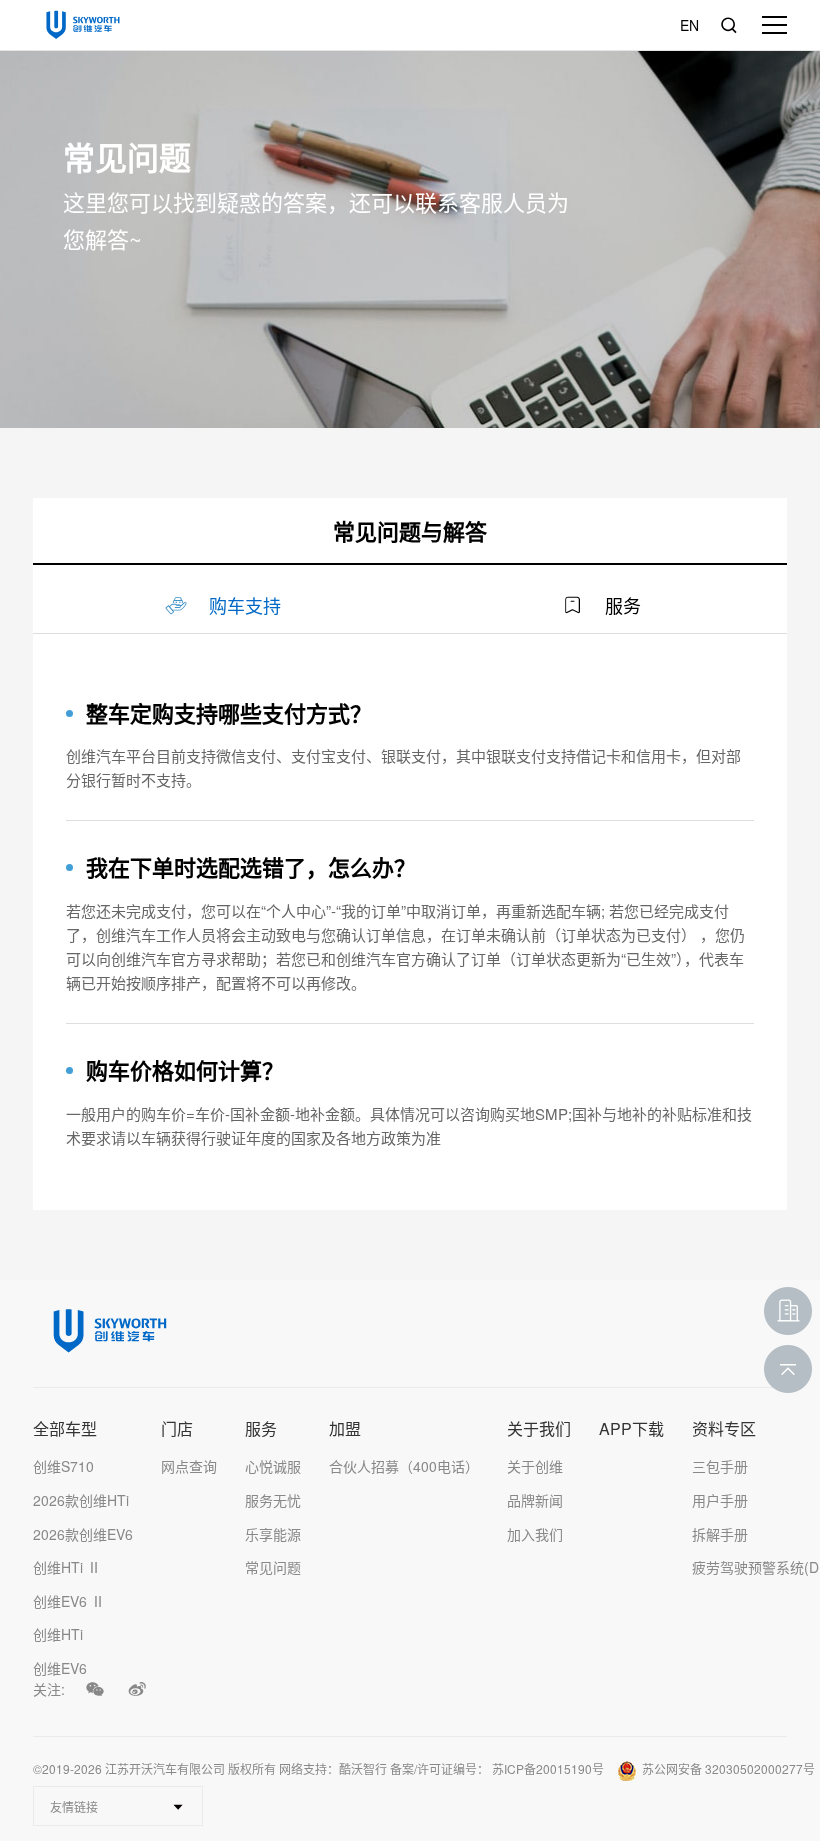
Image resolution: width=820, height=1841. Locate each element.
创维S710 (63, 1466)
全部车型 (65, 1429)
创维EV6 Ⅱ (69, 1601)
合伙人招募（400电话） (404, 1466)
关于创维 (535, 1466)
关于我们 (539, 1429)
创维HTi (58, 1634)
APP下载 (631, 1429)
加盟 (345, 1429)
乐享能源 (273, 1534)
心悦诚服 (273, 1466)
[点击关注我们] (95, 1689)
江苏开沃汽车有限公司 (165, 1768)
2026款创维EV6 (83, 1534)
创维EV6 (60, 1668)
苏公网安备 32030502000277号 (728, 1768)
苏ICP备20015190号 (548, 1768)
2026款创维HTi (81, 1500)
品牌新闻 (535, 1500)
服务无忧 (273, 1500)
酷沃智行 (363, 1768)
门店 (177, 1429)
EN (689, 25)
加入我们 (535, 1534)
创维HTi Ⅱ (67, 1567)
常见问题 (273, 1567)
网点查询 (189, 1466)
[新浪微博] (137, 1689)
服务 (261, 1429)
